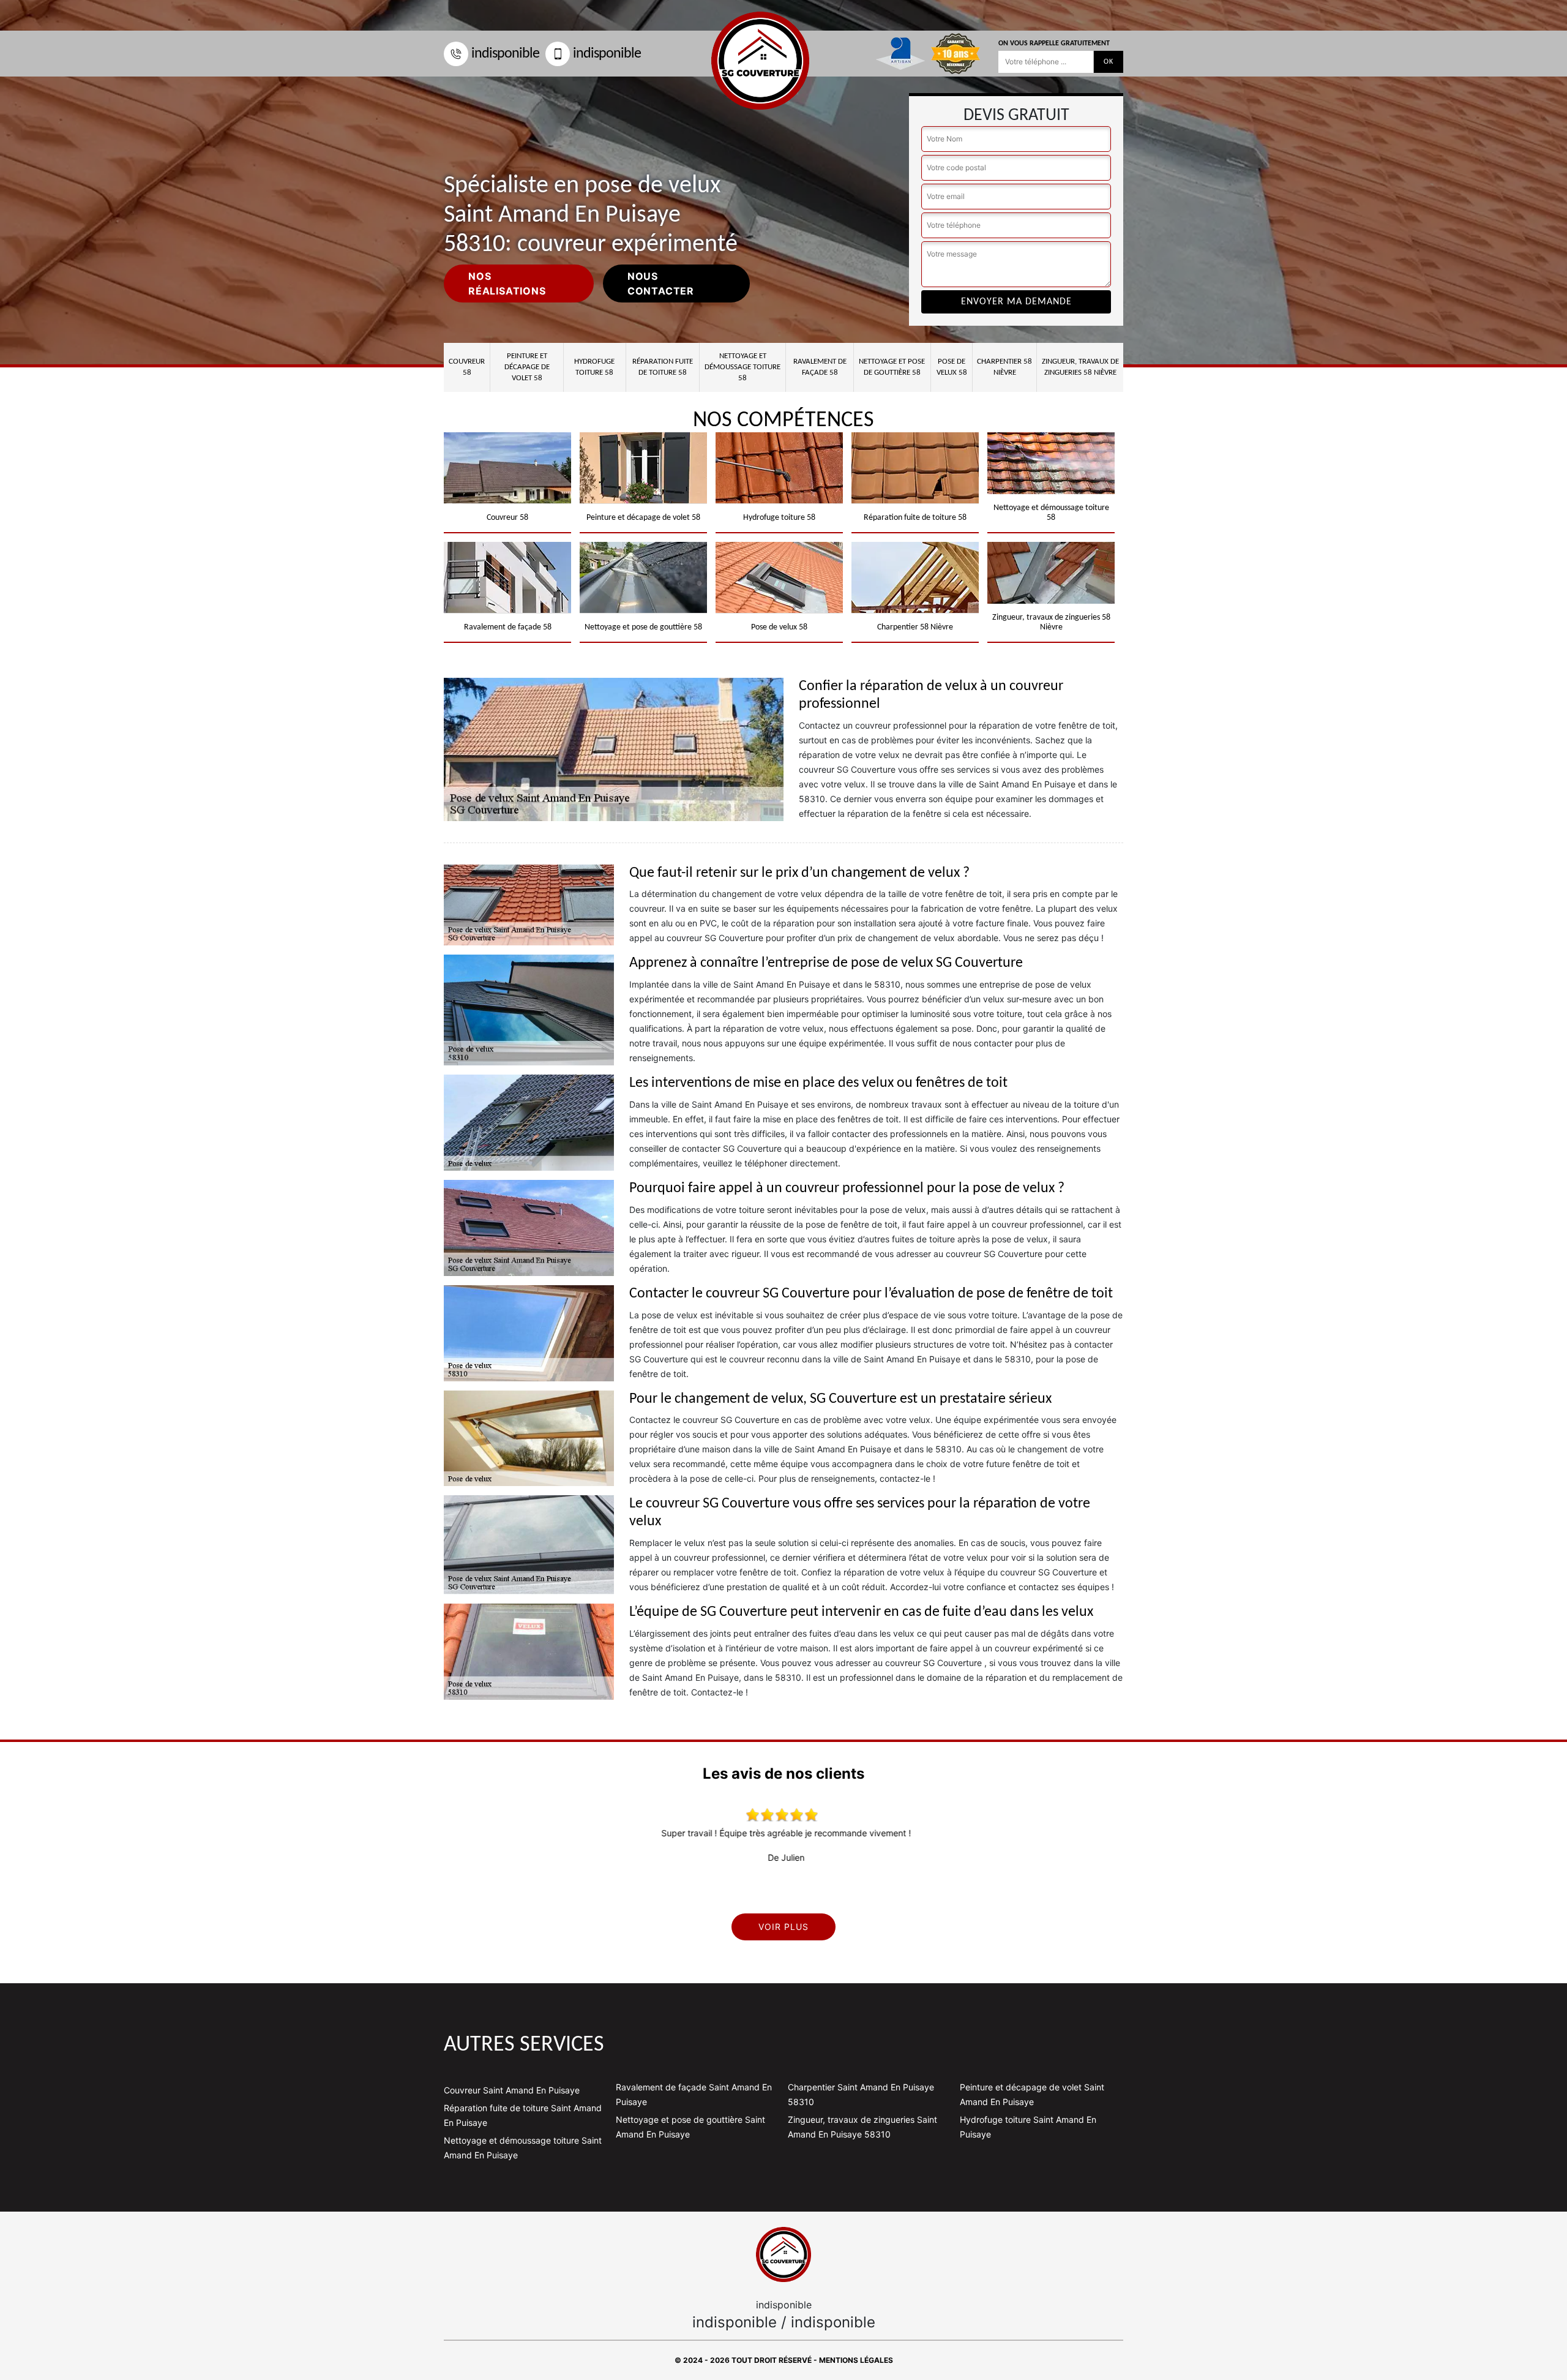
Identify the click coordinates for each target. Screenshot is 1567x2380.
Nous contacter (661, 283)
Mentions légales (856, 2360)
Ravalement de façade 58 (820, 367)
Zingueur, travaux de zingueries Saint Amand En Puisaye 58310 (862, 2127)
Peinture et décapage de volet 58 (527, 367)
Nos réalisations (507, 283)
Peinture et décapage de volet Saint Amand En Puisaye (1032, 2094)
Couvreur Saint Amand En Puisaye (512, 2090)
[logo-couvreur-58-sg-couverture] (783, 2254)
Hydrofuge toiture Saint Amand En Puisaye (1028, 2127)
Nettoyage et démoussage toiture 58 (742, 367)
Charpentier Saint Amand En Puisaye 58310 (861, 2094)
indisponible (505, 54)
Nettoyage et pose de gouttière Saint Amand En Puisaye (690, 2127)
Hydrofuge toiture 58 (594, 367)
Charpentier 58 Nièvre (1004, 367)
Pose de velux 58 (952, 367)
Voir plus (783, 1927)
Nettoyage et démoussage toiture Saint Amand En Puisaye (523, 2148)
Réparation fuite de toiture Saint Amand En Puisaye (523, 2115)
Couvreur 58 (467, 367)
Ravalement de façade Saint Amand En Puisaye (694, 2094)
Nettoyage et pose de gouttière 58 (892, 367)
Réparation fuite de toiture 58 (663, 367)
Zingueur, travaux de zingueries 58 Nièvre (1080, 367)
